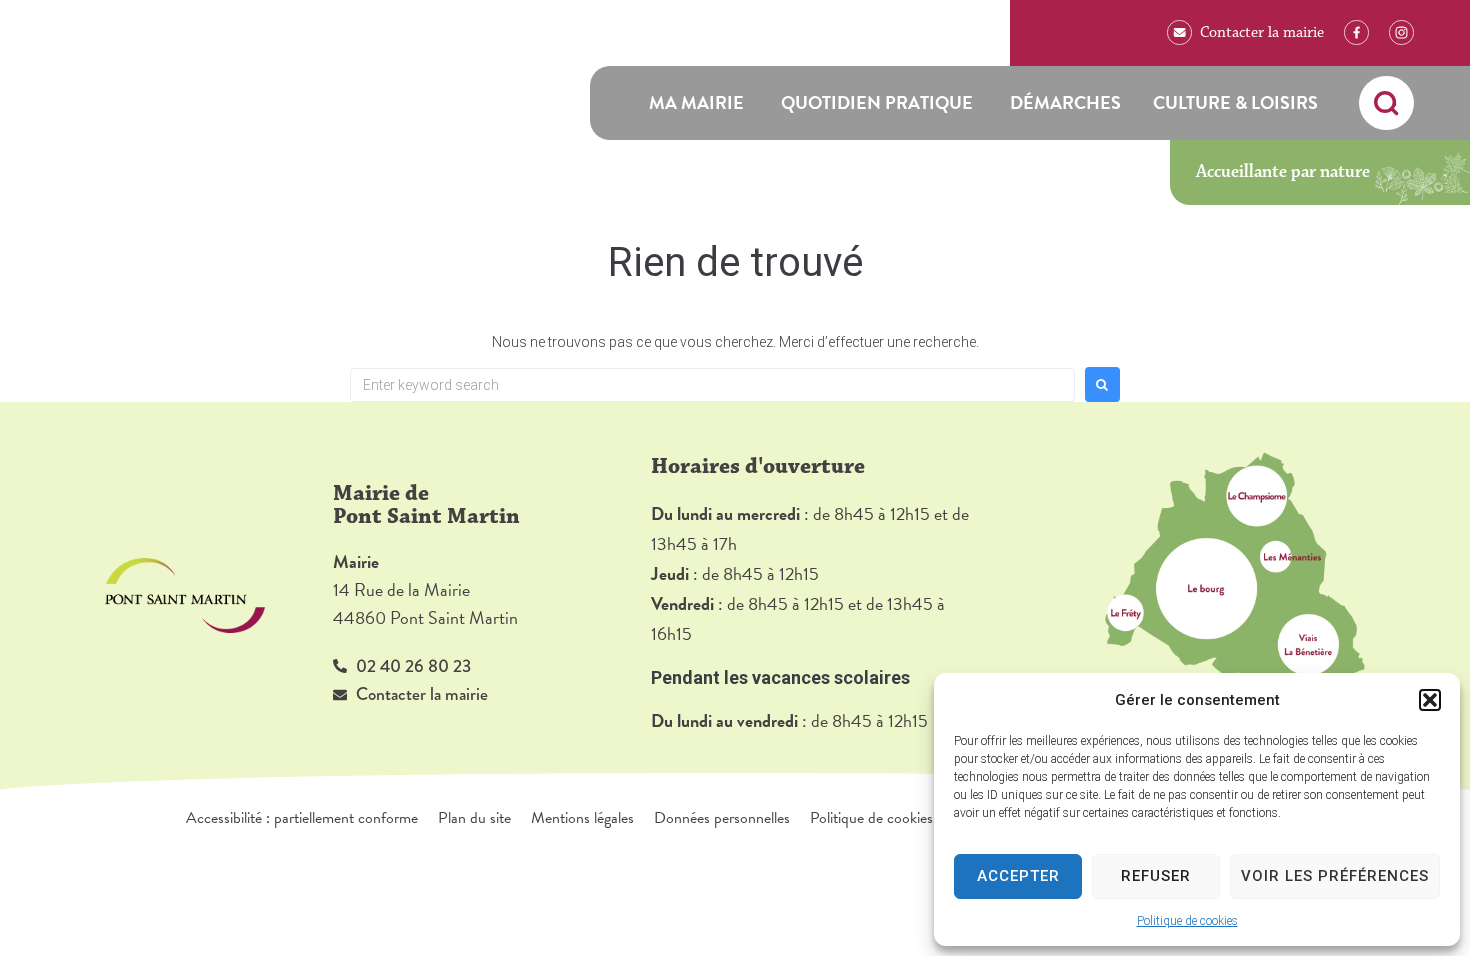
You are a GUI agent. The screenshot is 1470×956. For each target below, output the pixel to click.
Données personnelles (722, 818)
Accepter (1018, 876)
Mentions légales (582, 818)
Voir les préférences (1335, 876)
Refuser (1156, 876)
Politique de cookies (1187, 921)
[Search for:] (712, 385)
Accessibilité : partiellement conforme (302, 818)
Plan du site (474, 818)
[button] (1430, 700)
